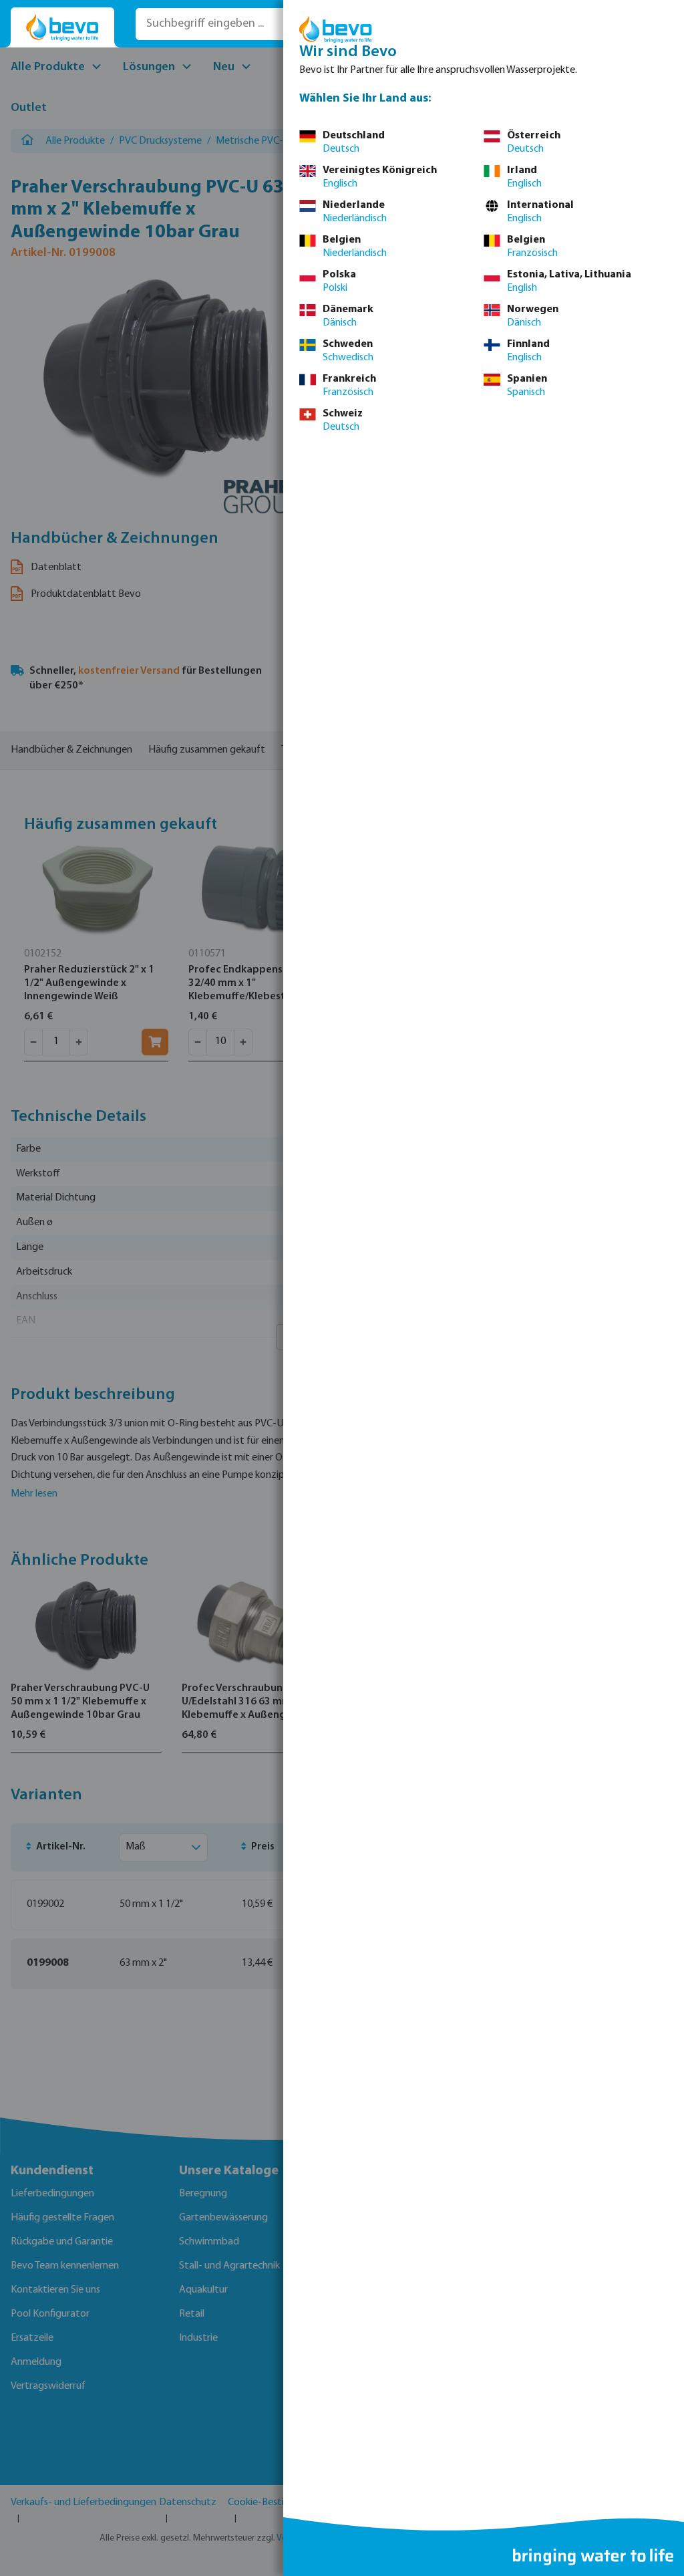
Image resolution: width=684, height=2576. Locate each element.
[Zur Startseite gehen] (62, 28)
